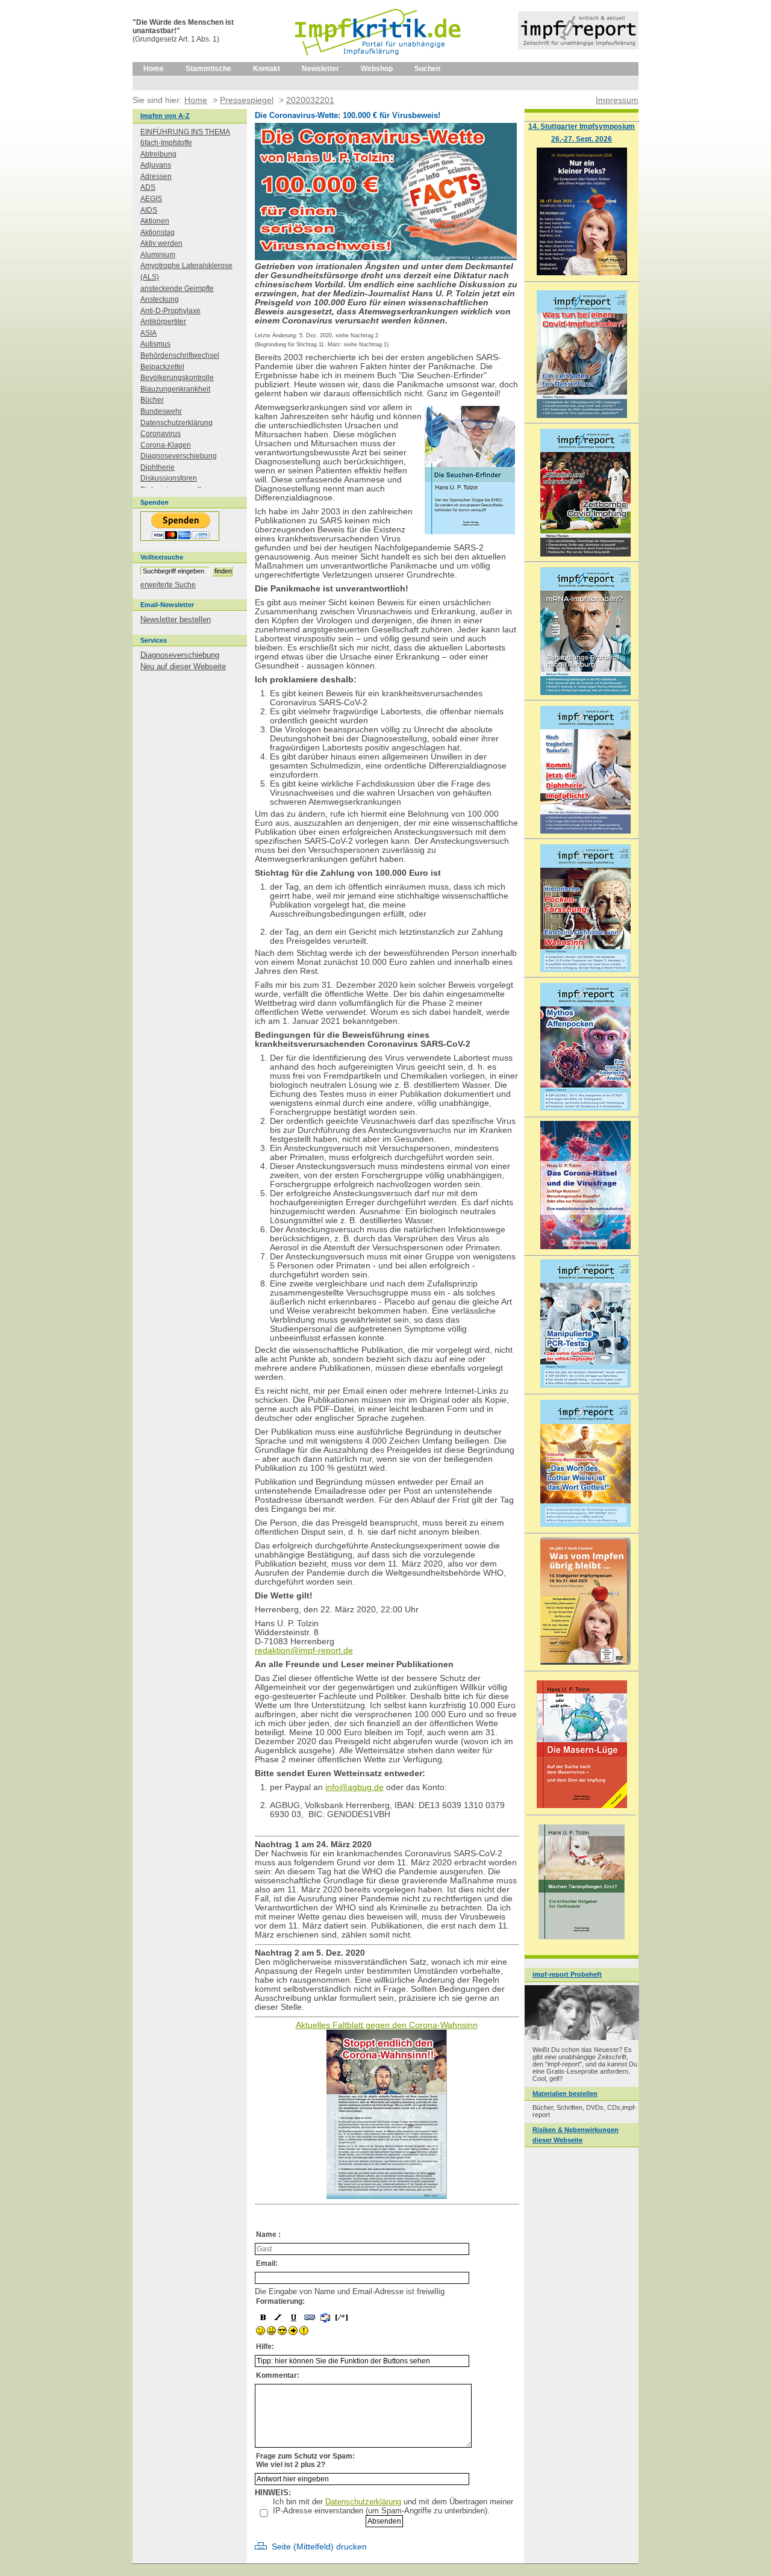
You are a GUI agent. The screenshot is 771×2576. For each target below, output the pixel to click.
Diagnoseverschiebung (179, 456)
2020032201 (310, 100)
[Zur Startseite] (379, 60)
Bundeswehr (161, 411)
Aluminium (158, 255)
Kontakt (267, 69)
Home (154, 69)
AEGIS (151, 199)
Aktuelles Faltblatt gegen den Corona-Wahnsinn (387, 2025)
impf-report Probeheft (567, 1974)
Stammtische (208, 69)
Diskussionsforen (169, 478)
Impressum (617, 100)
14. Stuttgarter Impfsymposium (582, 126)
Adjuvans (156, 165)
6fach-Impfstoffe (166, 143)
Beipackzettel (162, 367)
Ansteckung (160, 299)
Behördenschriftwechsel (180, 355)
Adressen (156, 176)
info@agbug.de (354, 1787)
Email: (267, 2263)
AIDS (149, 210)
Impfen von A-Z (165, 116)
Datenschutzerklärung (363, 2502)
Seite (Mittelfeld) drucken (319, 2547)
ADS (148, 187)
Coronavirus (161, 434)
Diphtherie (158, 467)
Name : (268, 2235)
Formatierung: (280, 2301)
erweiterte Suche (168, 585)
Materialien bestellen (565, 2094)
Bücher (152, 400)
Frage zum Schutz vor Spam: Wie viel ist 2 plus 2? (305, 2460)
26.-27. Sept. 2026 (582, 139)
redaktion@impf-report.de (304, 1651)
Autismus (155, 344)
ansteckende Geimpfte (177, 288)
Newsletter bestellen (176, 619)
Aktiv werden (161, 243)
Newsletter (320, 69)
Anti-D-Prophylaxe (170, 311)
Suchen (427, 69)
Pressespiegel (247, 100)
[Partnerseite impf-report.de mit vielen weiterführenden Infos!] (578, 47)
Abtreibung (158, 154)
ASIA (148, 333)
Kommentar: (278, 2375)
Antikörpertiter (163, 322)
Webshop (377, 69)
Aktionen (155, 221)
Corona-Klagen (166, 445)
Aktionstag (158, 232)
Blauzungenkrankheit (175, 389)
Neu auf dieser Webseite (183, 666)
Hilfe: (265, 2347)
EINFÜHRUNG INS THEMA (185, 132)
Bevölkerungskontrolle (177, 378)
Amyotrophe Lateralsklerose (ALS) (186, 271)
